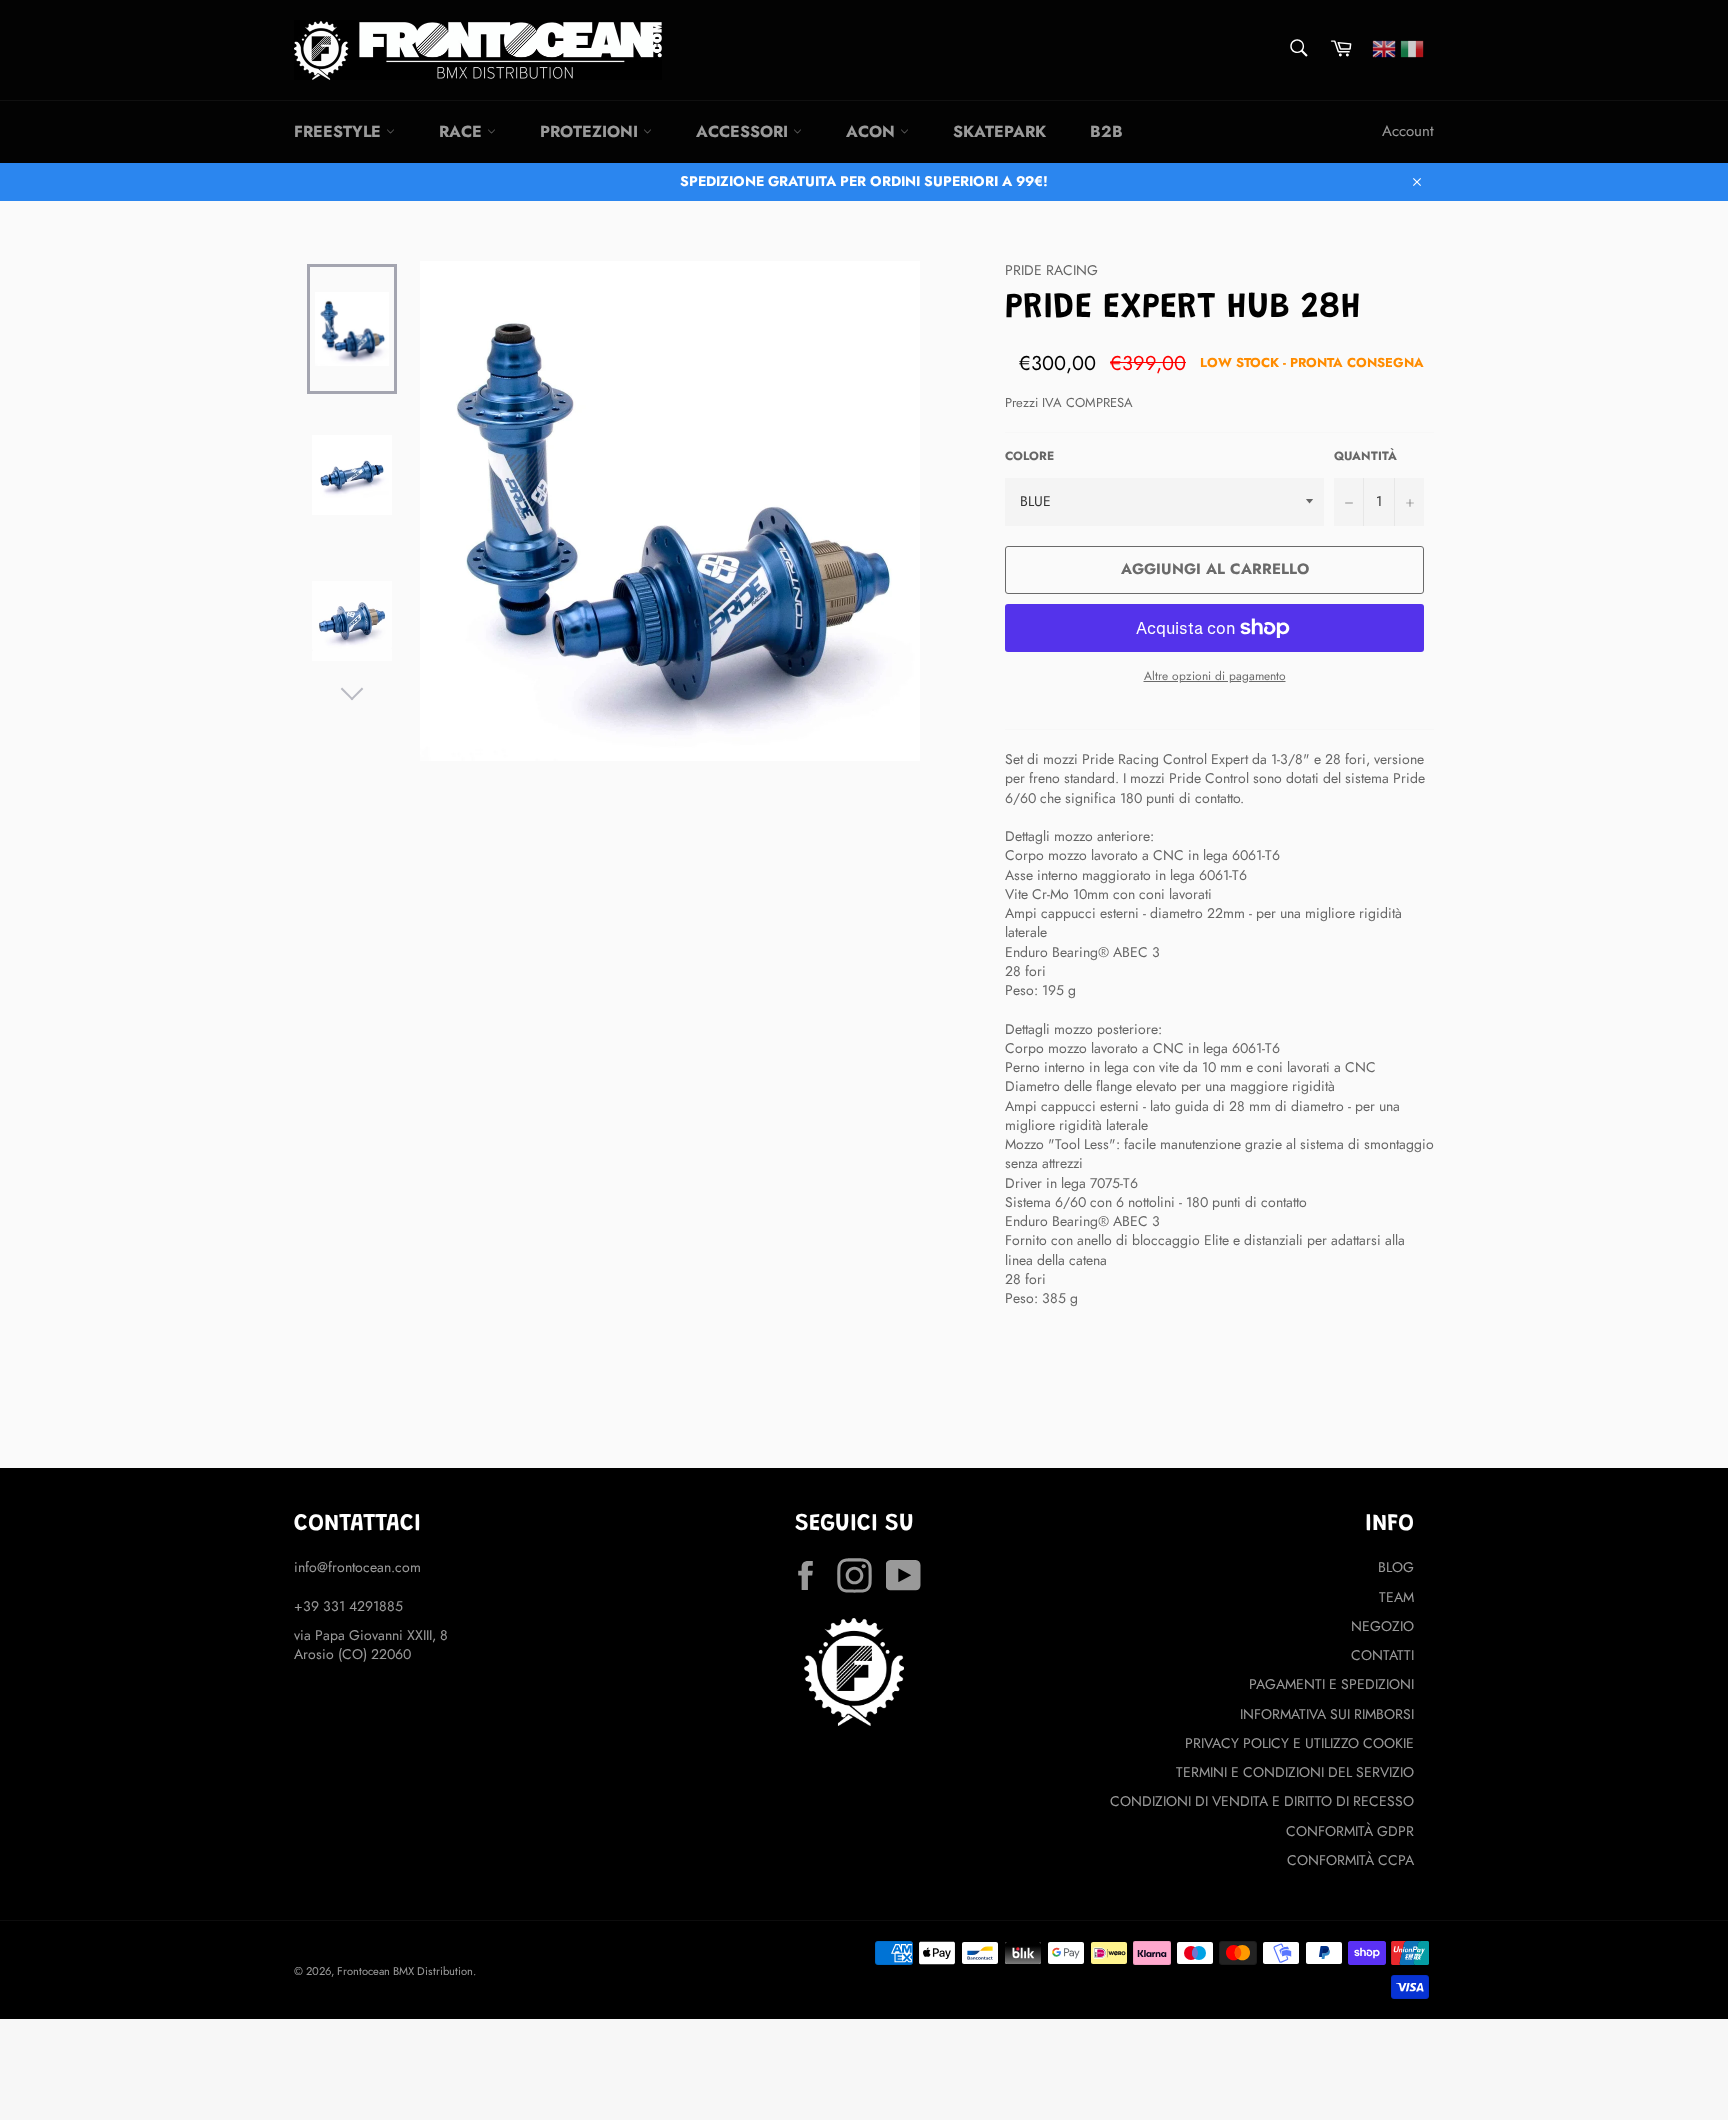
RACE (463, 131)
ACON (873, 131)
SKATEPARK (999, 131)
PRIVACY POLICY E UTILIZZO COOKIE (1299, 1743)
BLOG (1396, 1567)
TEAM (1396, 1597)
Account (1408, 131)
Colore (1029, 456)
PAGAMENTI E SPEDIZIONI (1331, 1684)
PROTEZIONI (591, 131)
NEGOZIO (1382, 1626)
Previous (352, 256)
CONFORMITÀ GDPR (1350, 1831)
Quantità (1365, 456)
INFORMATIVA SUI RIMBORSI (1327, 1714)
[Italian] (1412, 47)
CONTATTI (1382, 1655)
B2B (1106, 131)
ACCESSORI (744, 131)
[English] (1384, 47)
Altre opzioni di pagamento (1215, 676)
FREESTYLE (340, 131)
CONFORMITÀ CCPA (1350, 1860)
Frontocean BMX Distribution (405, 1971)
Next (352, 689)
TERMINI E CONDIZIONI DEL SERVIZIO (1295, 1772)
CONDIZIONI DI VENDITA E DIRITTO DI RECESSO (1262, 1801)
